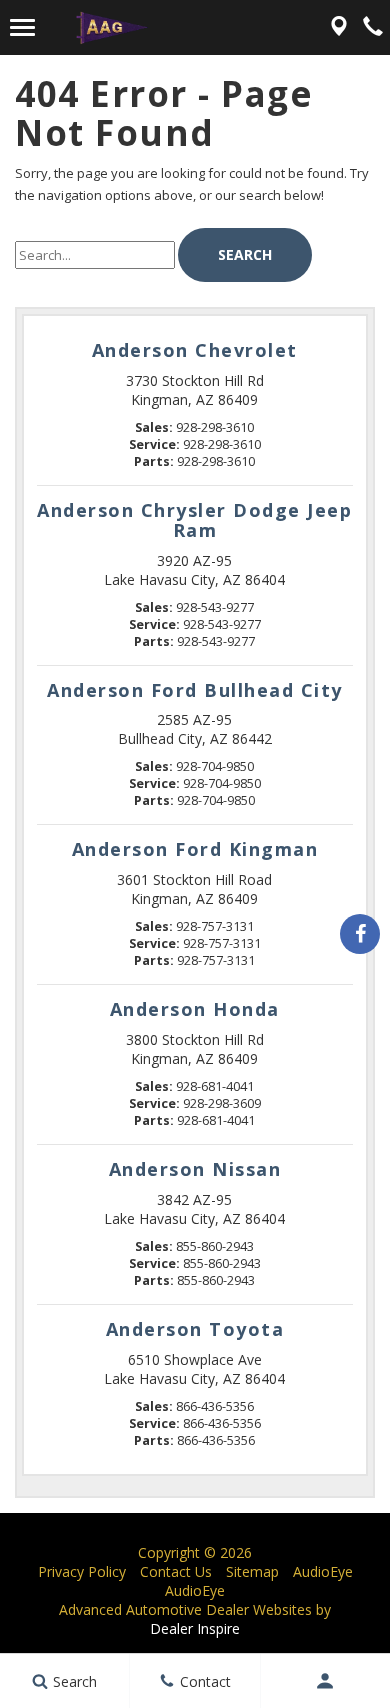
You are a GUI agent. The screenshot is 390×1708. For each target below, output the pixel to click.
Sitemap (252, 1571)
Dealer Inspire (195, 1628)
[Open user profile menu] (325, 1681)
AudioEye (323, 1571)
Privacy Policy (82, 1571)
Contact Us (176, 1571)
